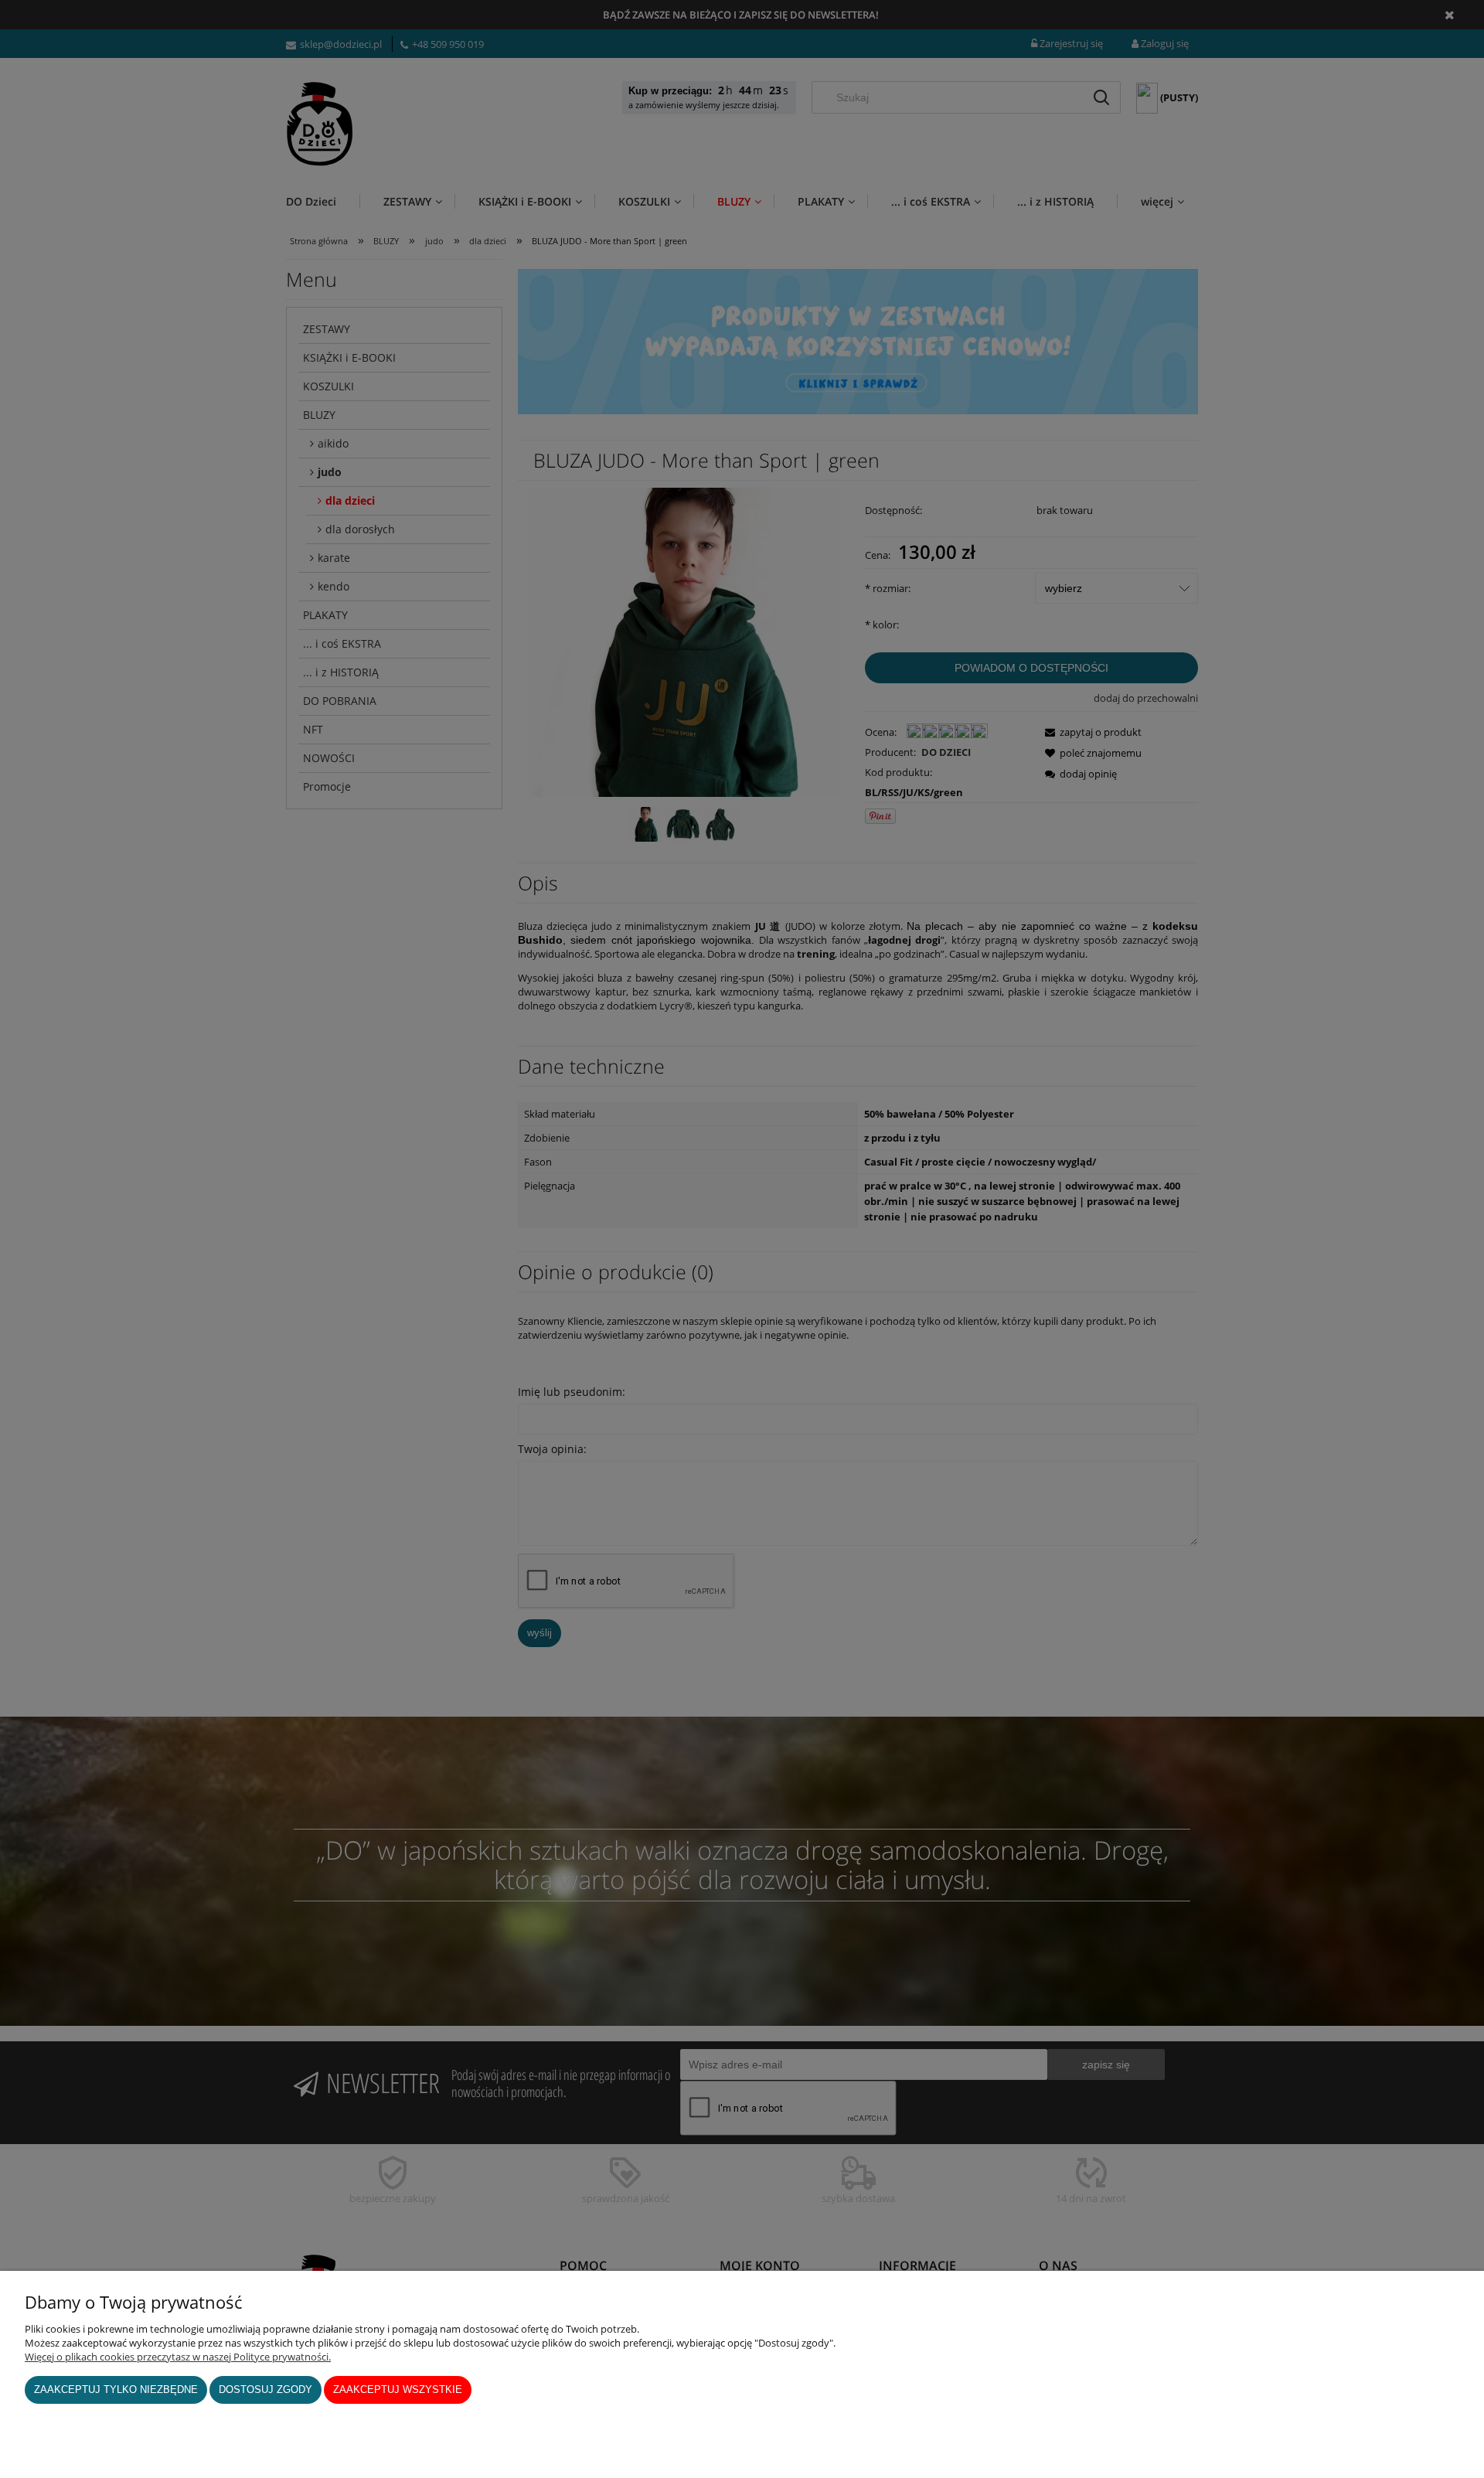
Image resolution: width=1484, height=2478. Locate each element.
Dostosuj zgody (265, 2389)
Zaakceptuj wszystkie (398, 2389)
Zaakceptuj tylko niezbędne (116, 2389)
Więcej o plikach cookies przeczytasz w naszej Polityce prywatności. (178, 2357)
